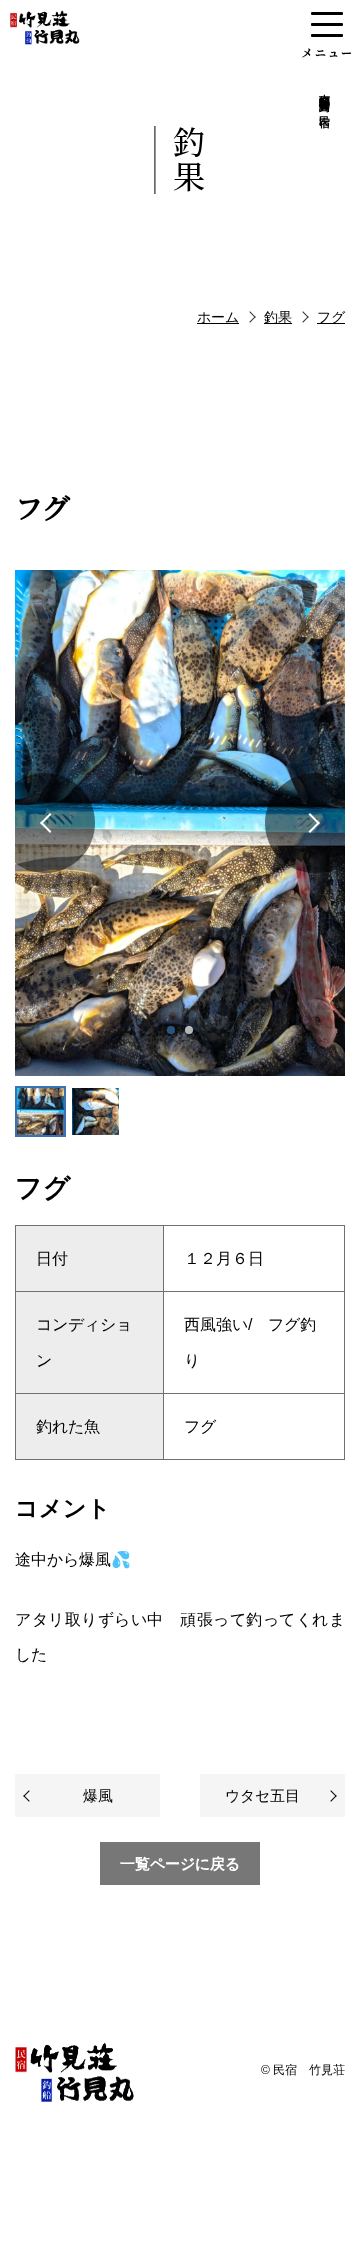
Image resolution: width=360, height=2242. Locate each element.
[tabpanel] (180, 823)
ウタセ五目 (262, 1795)
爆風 (98, 1795)
